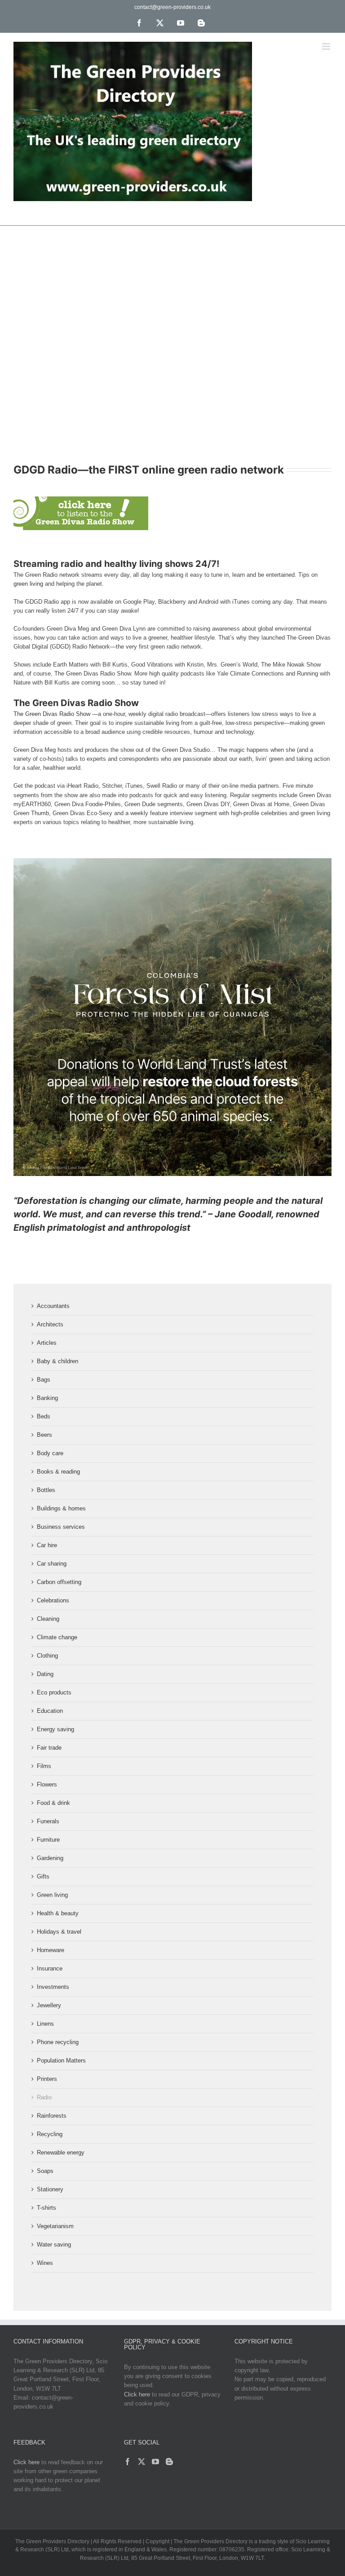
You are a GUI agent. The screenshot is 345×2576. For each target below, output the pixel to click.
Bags (44, 1380)
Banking (47, 1398)
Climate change (57, 1637)
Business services (61, 1527)
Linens (45, 2024)
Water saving (54, 2245)
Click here (137, 2394)
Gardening (50, 1858)
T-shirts (46, 2208)
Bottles (46, 1490)
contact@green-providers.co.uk (172, 7)
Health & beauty (58, 1913)
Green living (52, 1895)
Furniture (48, 1840)
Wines (45, 2263)
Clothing (47, 1656)
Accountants (53, 1306)
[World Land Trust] (172, 861)
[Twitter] (142, 2462)
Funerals (48, 1821)
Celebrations (53, 1600)
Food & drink (53, 1803)
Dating (45, 1674)
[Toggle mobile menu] (327, 46)
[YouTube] (155, 2462)
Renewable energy (61, 2153)
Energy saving (55, 1729)
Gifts (43, 1876)
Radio (44, 2097)
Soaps (45, 2171)
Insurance (50, 1968)
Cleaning (48, 1619)
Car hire (47, 1545)
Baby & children (57, 1361)
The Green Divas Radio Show (52, 714)
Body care (50, 1453)
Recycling (50, 2134)
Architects (50, 1324)
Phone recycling (58, 2042)
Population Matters (61, 2060)
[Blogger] (169, 2462)
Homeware (51, 1950)
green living (28, 584)
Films (44, 1766)
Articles (47, 1343)
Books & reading (58, 1472)
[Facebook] (128, 2462)
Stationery (50, 2189)
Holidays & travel (59, 1932)
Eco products (54, 1692)
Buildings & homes (61, 1508)
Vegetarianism (55, 2226)
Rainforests (52, 2116)
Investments (53, 1987)
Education (50, 1711)
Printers (47, 2079)
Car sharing (52, 1564)
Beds (44, 1416)
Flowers (47, 1784)
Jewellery (49, 2005)
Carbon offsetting (59, 1582)
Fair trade (49, 1748)
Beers (44, 1435)
